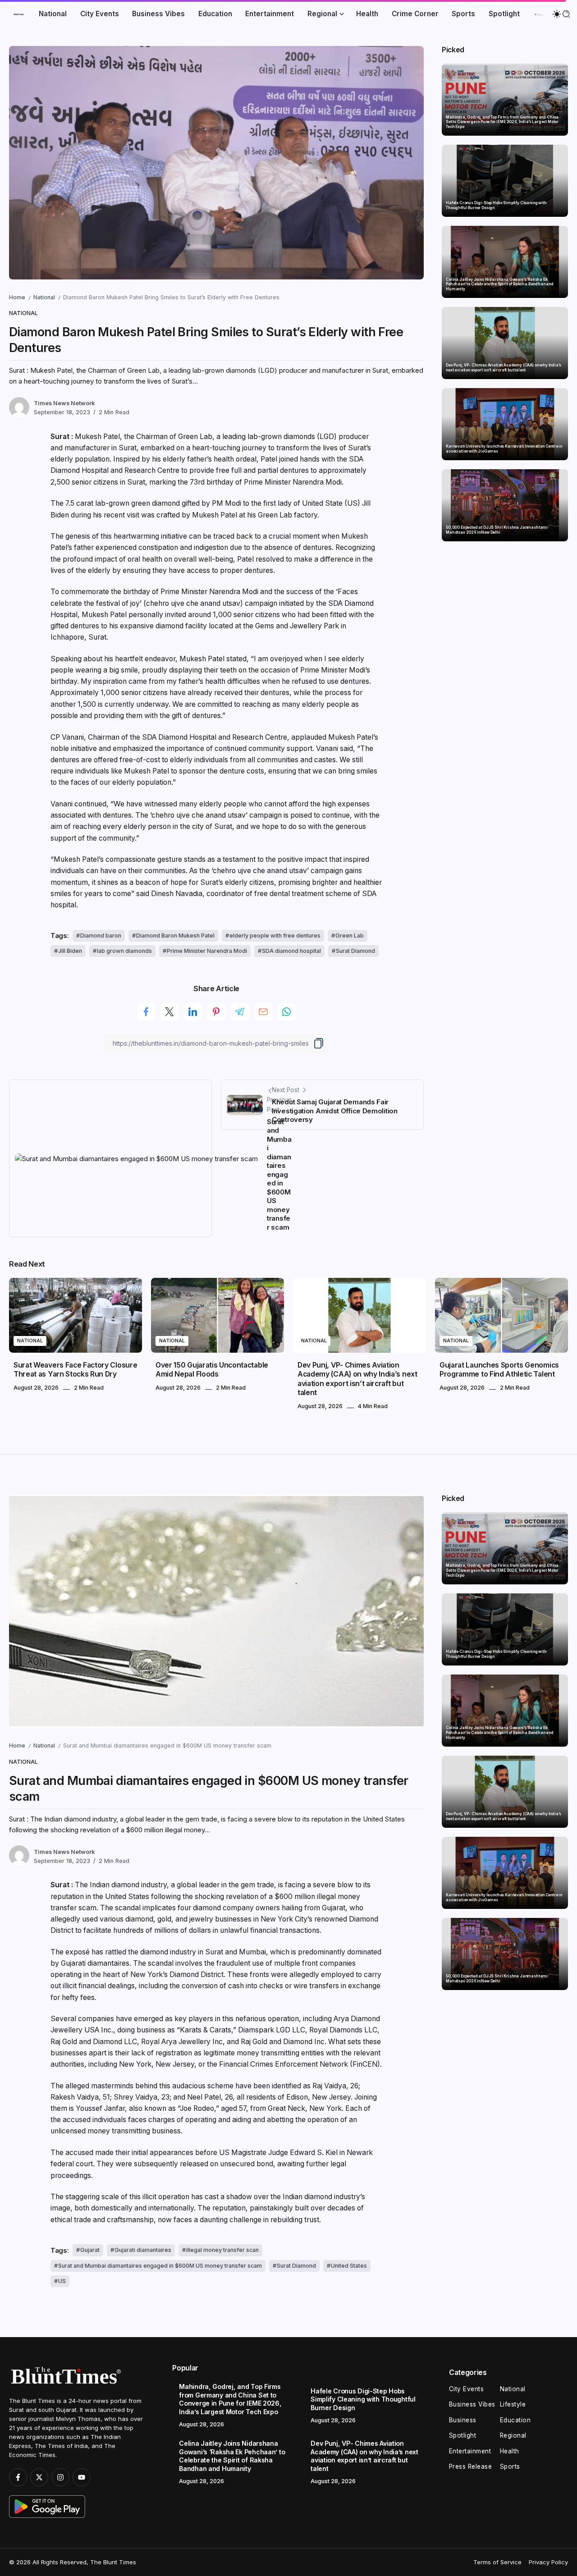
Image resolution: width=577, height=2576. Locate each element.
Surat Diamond (355, 951)
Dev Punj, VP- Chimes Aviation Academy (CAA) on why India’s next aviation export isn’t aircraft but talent (503, 368)
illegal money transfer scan (222, 2250)
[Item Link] (505, 100)
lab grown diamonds (124, 951)
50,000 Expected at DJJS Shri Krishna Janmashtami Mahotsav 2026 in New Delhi (497, 530)
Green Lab (350, 936)
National (44, 297)
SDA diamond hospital (291, 951)
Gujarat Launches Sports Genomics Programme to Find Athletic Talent (499, 1370)
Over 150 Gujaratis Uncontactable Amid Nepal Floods (212, 1370)
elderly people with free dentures (275, 936)
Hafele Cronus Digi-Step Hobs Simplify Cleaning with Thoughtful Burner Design (496, 205)
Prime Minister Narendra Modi (207, 951)
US (62, 2281)
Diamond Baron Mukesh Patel (175, 936)
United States (349, 2266)
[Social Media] (18, 2477)
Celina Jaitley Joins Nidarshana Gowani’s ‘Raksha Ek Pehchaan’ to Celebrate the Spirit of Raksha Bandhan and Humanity (500, 284)
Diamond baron (101, 936)
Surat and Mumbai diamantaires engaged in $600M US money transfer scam (160, 2266)
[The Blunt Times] (19, 14)
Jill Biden (70, 951)
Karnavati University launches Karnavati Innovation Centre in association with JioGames (504, 449)
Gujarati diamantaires (143, 2250)
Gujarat (90, 2250)
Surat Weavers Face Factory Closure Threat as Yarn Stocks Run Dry (75, 1370)
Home (17, 297)
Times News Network (64, 403)
